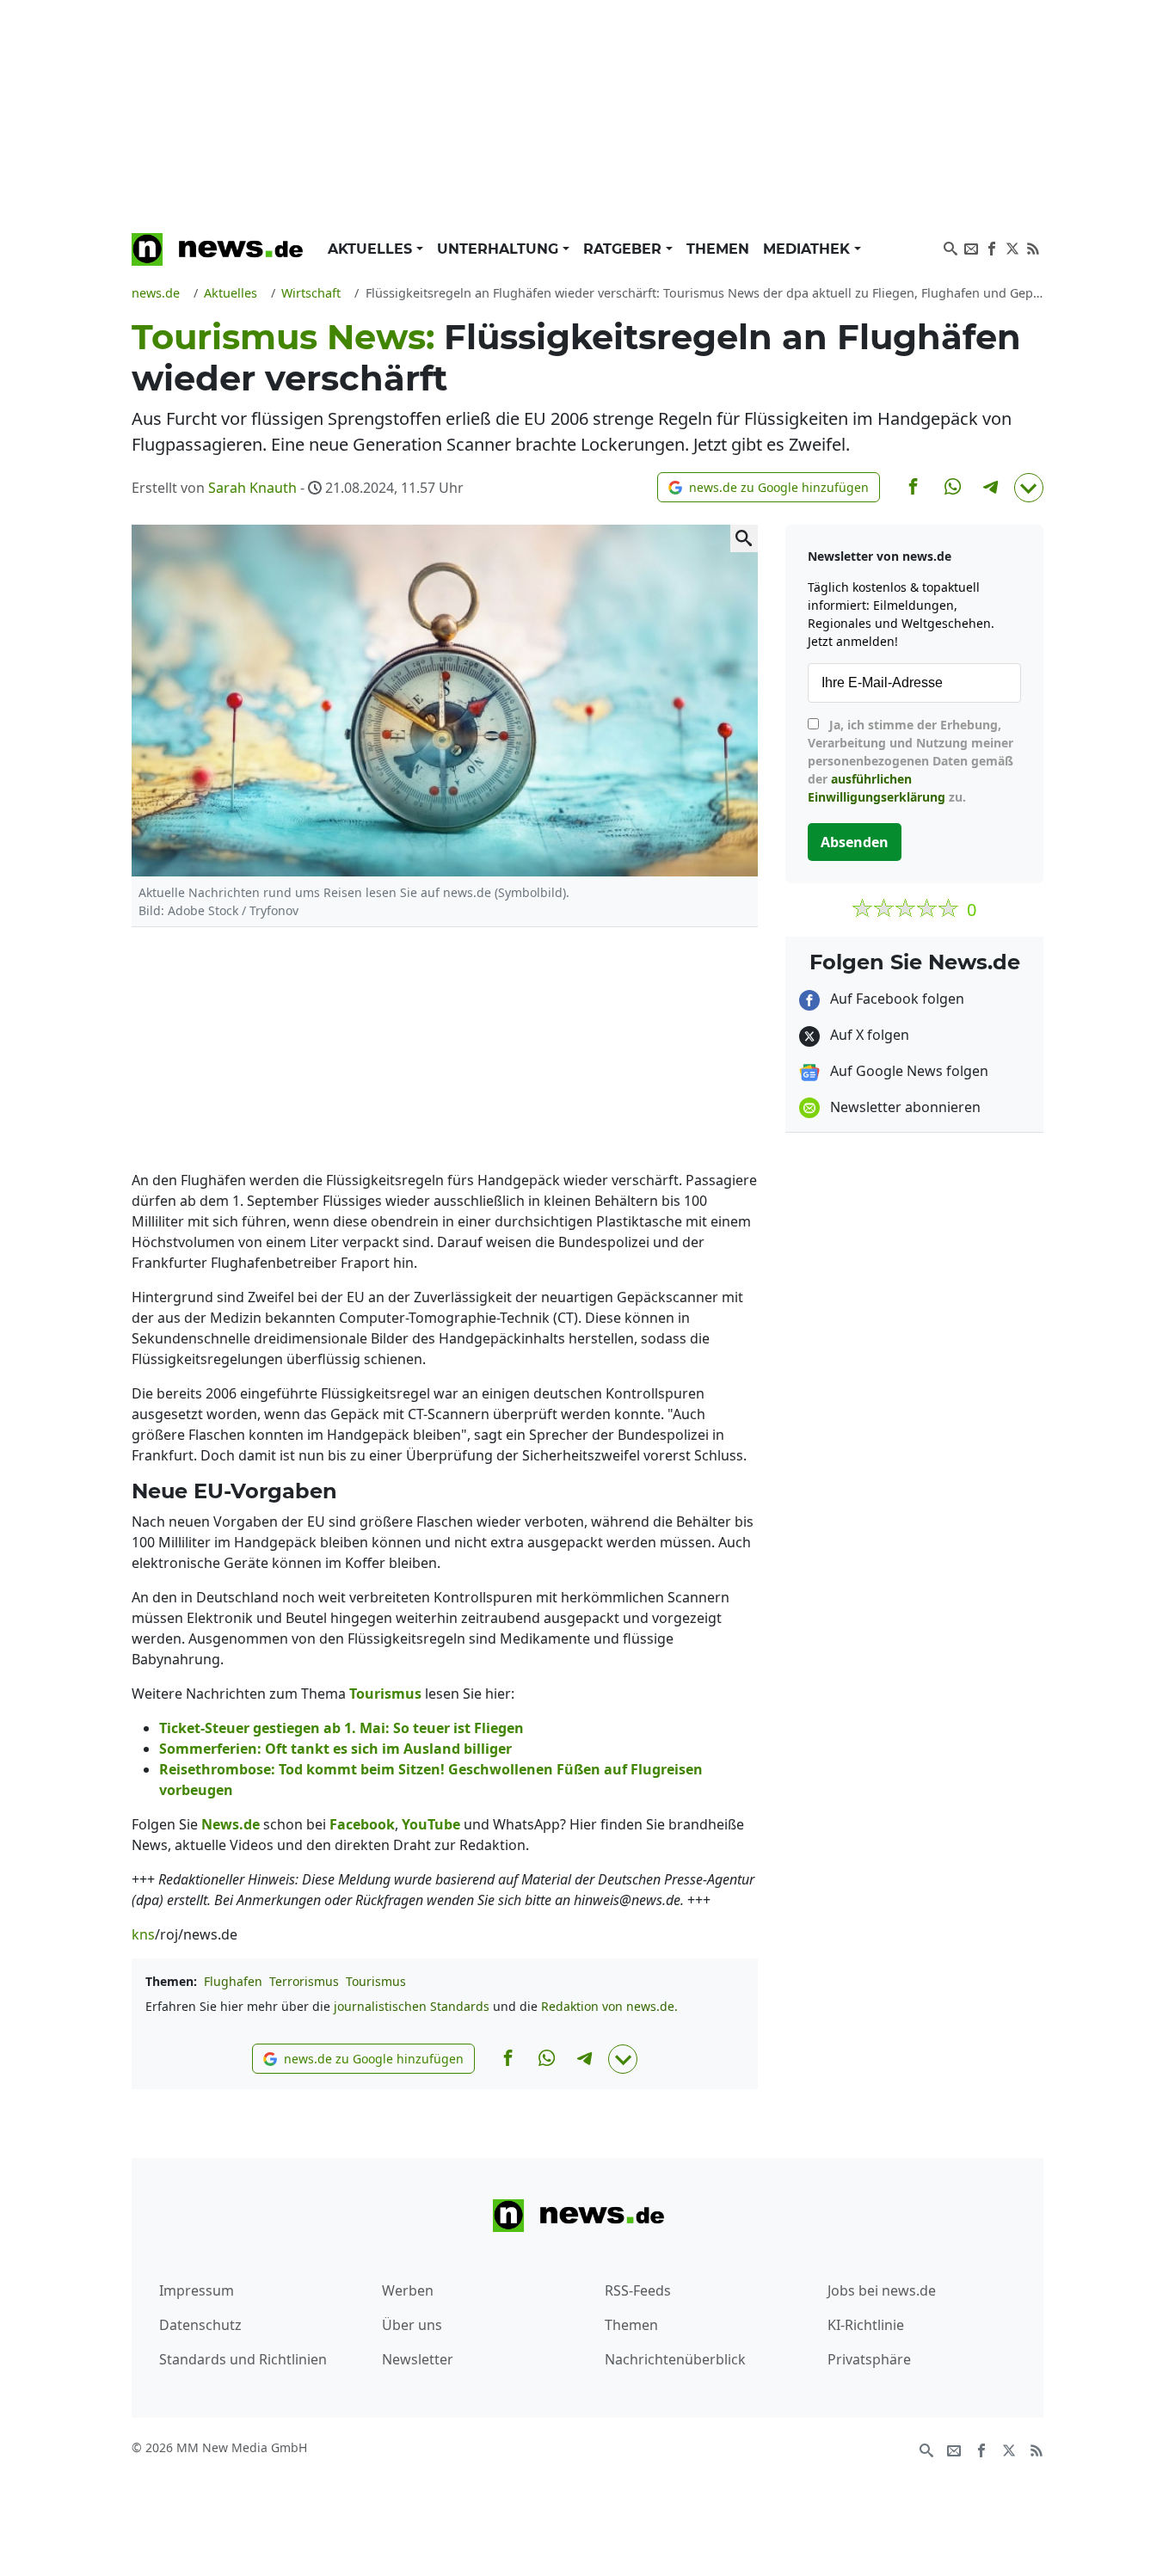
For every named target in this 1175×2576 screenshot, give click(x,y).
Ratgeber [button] (624, 249)
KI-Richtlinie (866, 2325)
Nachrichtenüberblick (675, 2359)
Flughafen (233, 1981)
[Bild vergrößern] (744, 538)
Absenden (855, 842)
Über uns (412, 2325)
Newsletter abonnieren (904, 1107)
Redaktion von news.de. (609, 2006)
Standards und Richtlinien (243, 2359)
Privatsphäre (869, 2359)
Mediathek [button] (809, 249)
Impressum (197, 2290)
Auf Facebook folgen (895, 999)
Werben (408, 2290)
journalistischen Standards (412, 2006)
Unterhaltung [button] (500, 249)
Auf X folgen (868, 1035)
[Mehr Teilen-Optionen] (1029, 488)
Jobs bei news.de (882, 2290)
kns (143, 1934)
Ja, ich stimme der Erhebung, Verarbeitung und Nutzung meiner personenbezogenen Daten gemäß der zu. (910, 761)
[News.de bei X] (1012, 247)
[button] (769, 487)
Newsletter (418, 2359)
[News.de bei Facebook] (992, 247)
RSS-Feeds (638, 2290)
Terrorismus (304, 1981)
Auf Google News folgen (907, 1071)
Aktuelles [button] (372, 249)
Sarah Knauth (252, 488)
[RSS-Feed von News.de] (1033, 247)
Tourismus (376, 1981)
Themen (718, 249)
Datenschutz (200, 2325)
